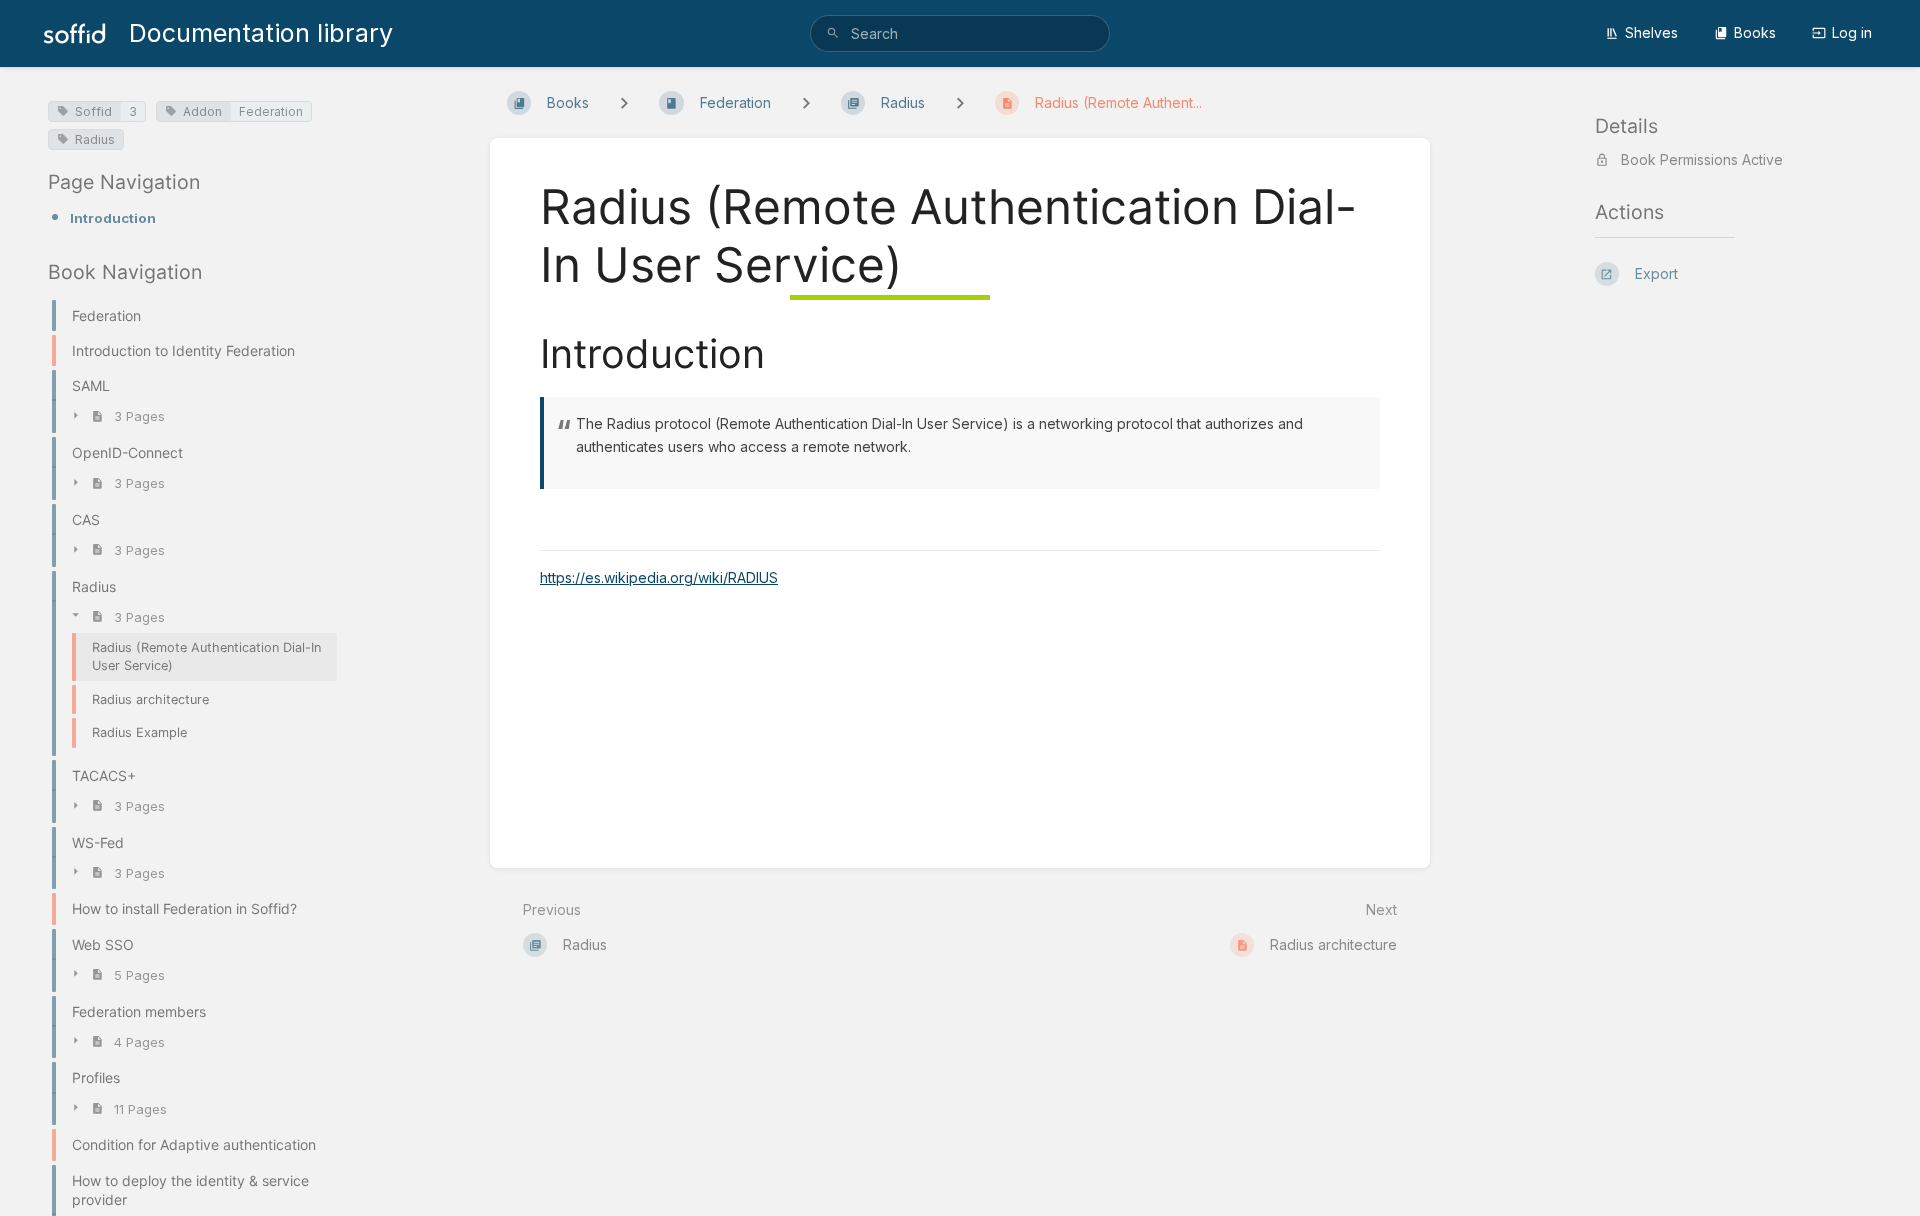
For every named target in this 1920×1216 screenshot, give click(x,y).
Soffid (93, 111)
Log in (1852, 32)
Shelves (1651, 32)
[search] (960, 33)
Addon (202, 111)
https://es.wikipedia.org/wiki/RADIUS (659, 577)
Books (1755, 32)
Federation (271, 111)
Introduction (113, 218)
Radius (95, 139)
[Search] (833, 33)
